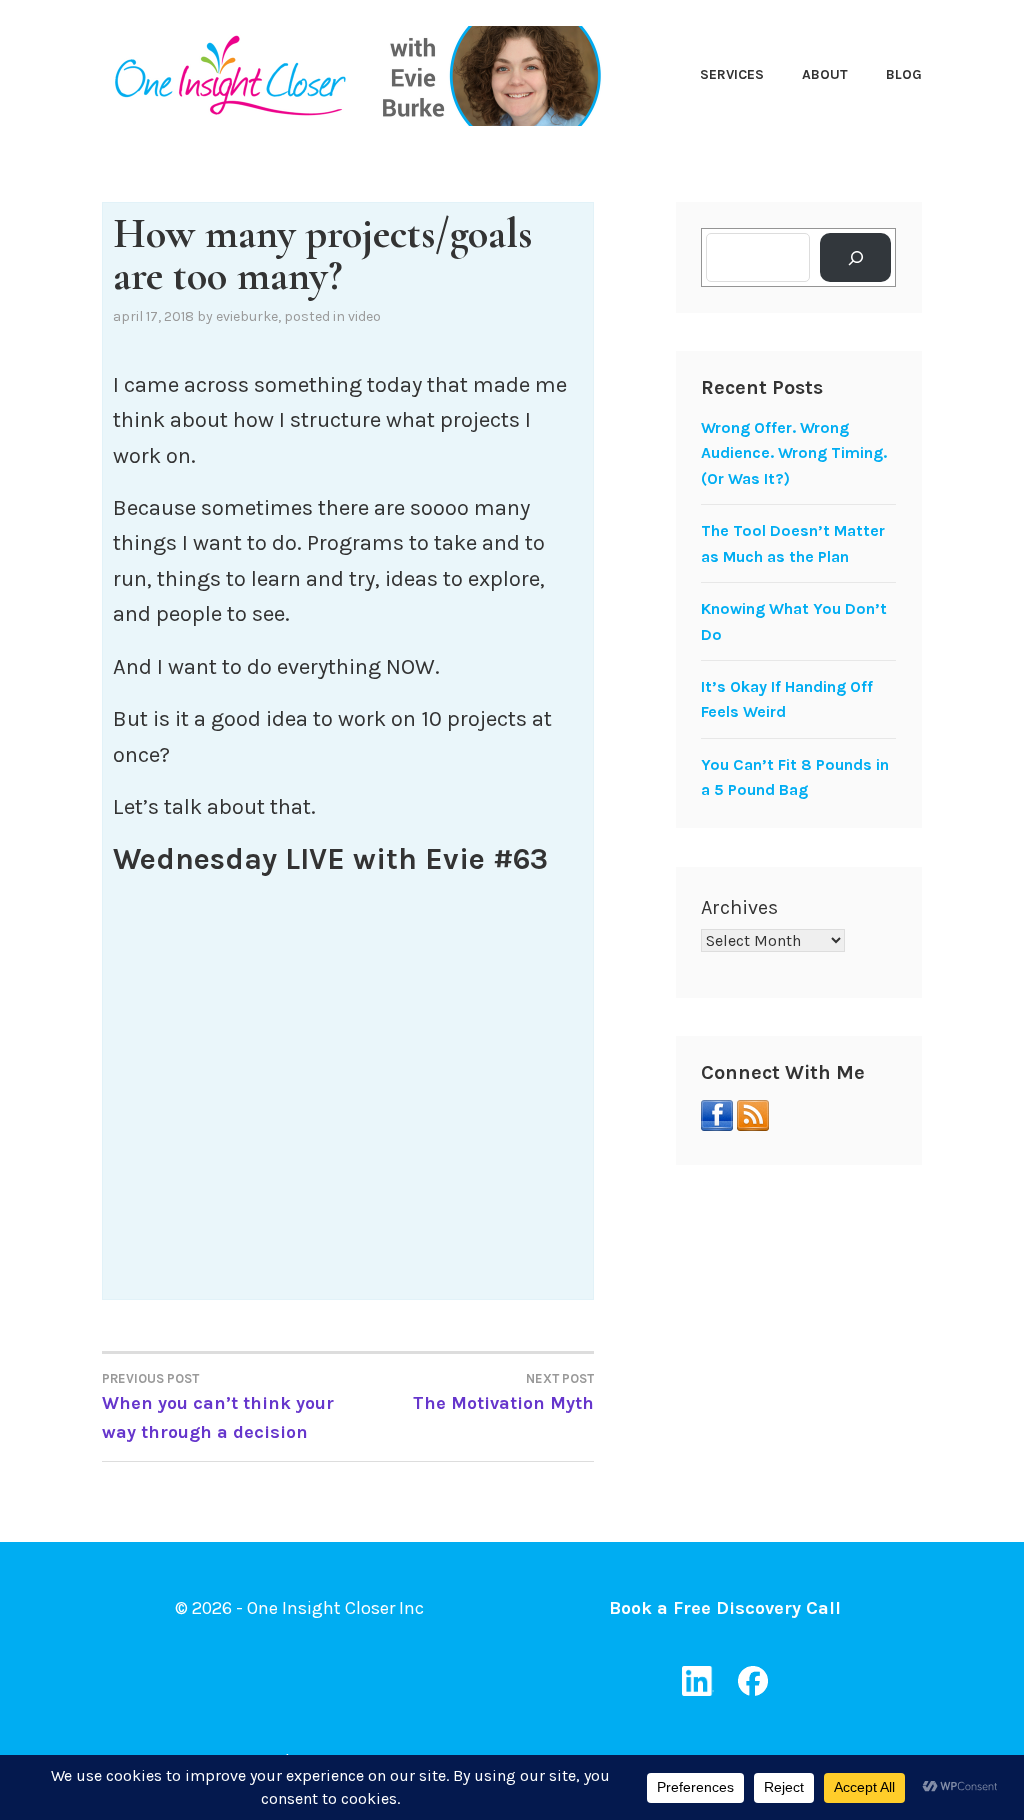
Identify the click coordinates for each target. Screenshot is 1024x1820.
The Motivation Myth (503, 1392)
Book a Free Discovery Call (725, 1608)
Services (732, 74)
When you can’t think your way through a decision (218, 1407)
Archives (739, 907)
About (825, 74)
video (364, 316)
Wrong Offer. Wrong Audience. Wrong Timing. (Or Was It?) (794, 453)
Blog (904, 74)
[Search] (855, 257)
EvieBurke (247, 316)
